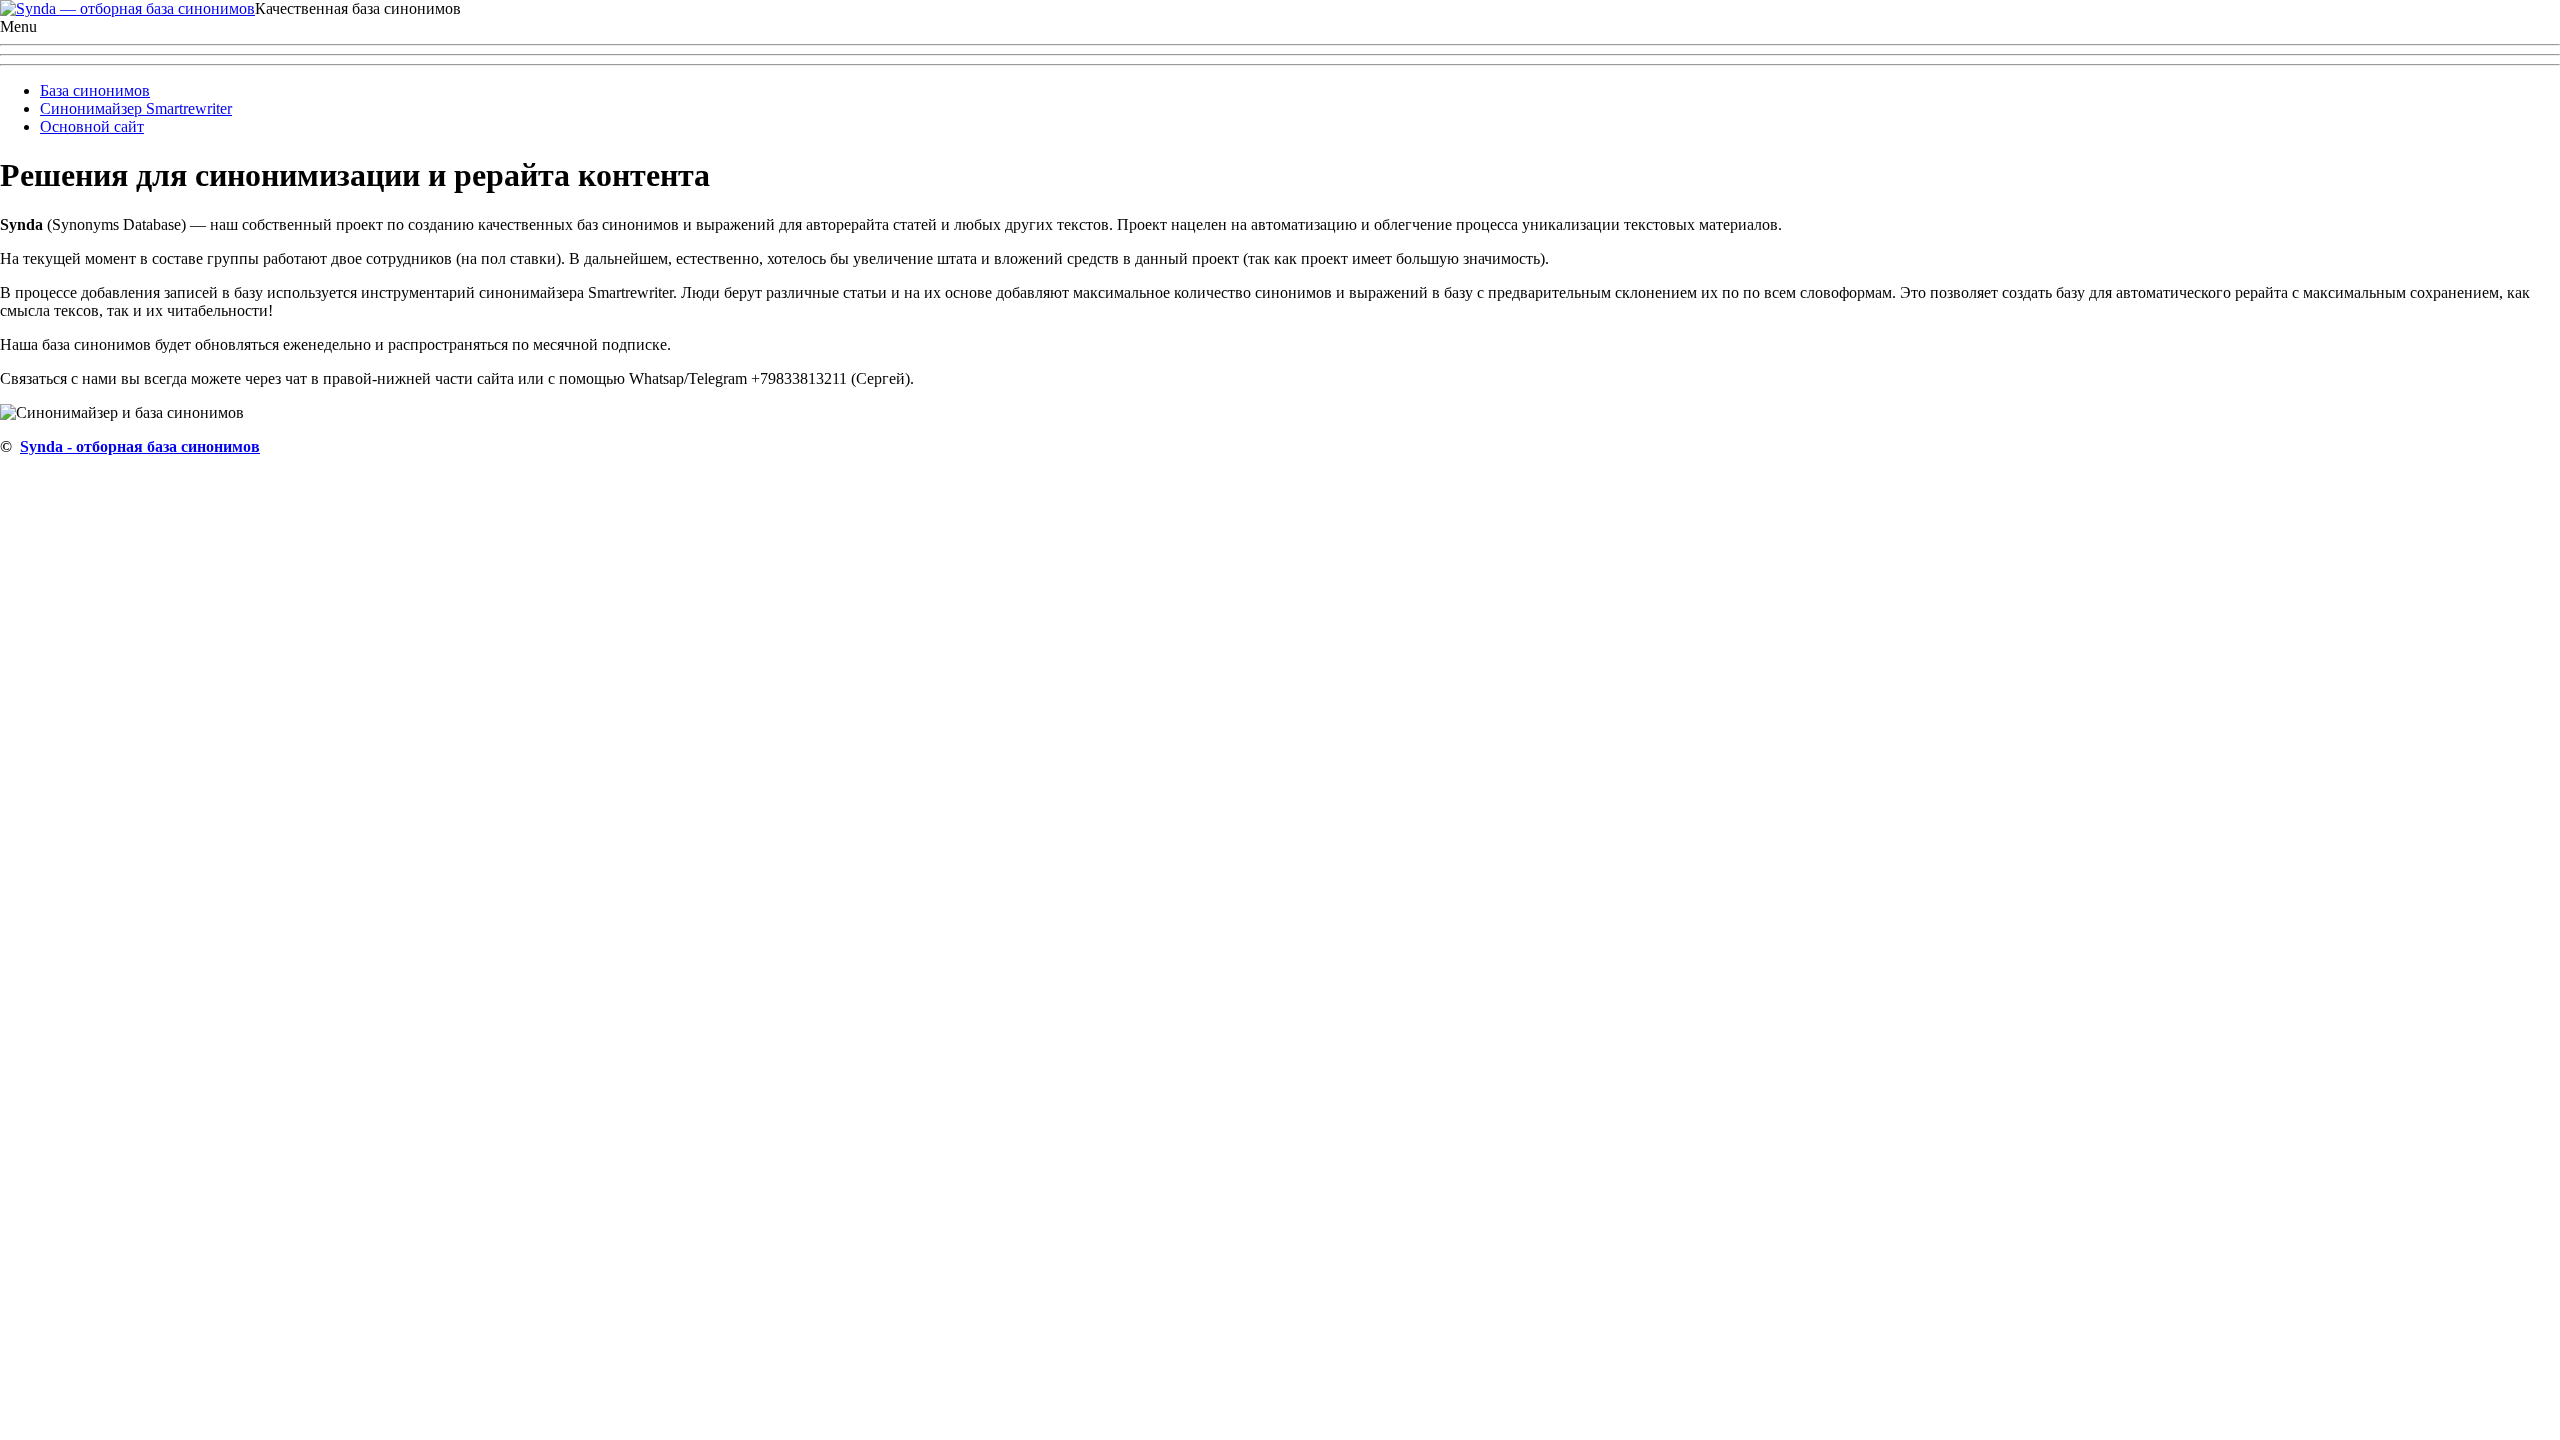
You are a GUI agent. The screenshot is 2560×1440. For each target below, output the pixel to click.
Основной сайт (92, 126)
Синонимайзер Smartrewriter (136, 108)
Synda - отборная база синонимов (140, 446)
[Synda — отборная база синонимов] (127, 8)
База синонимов (95, 90)
